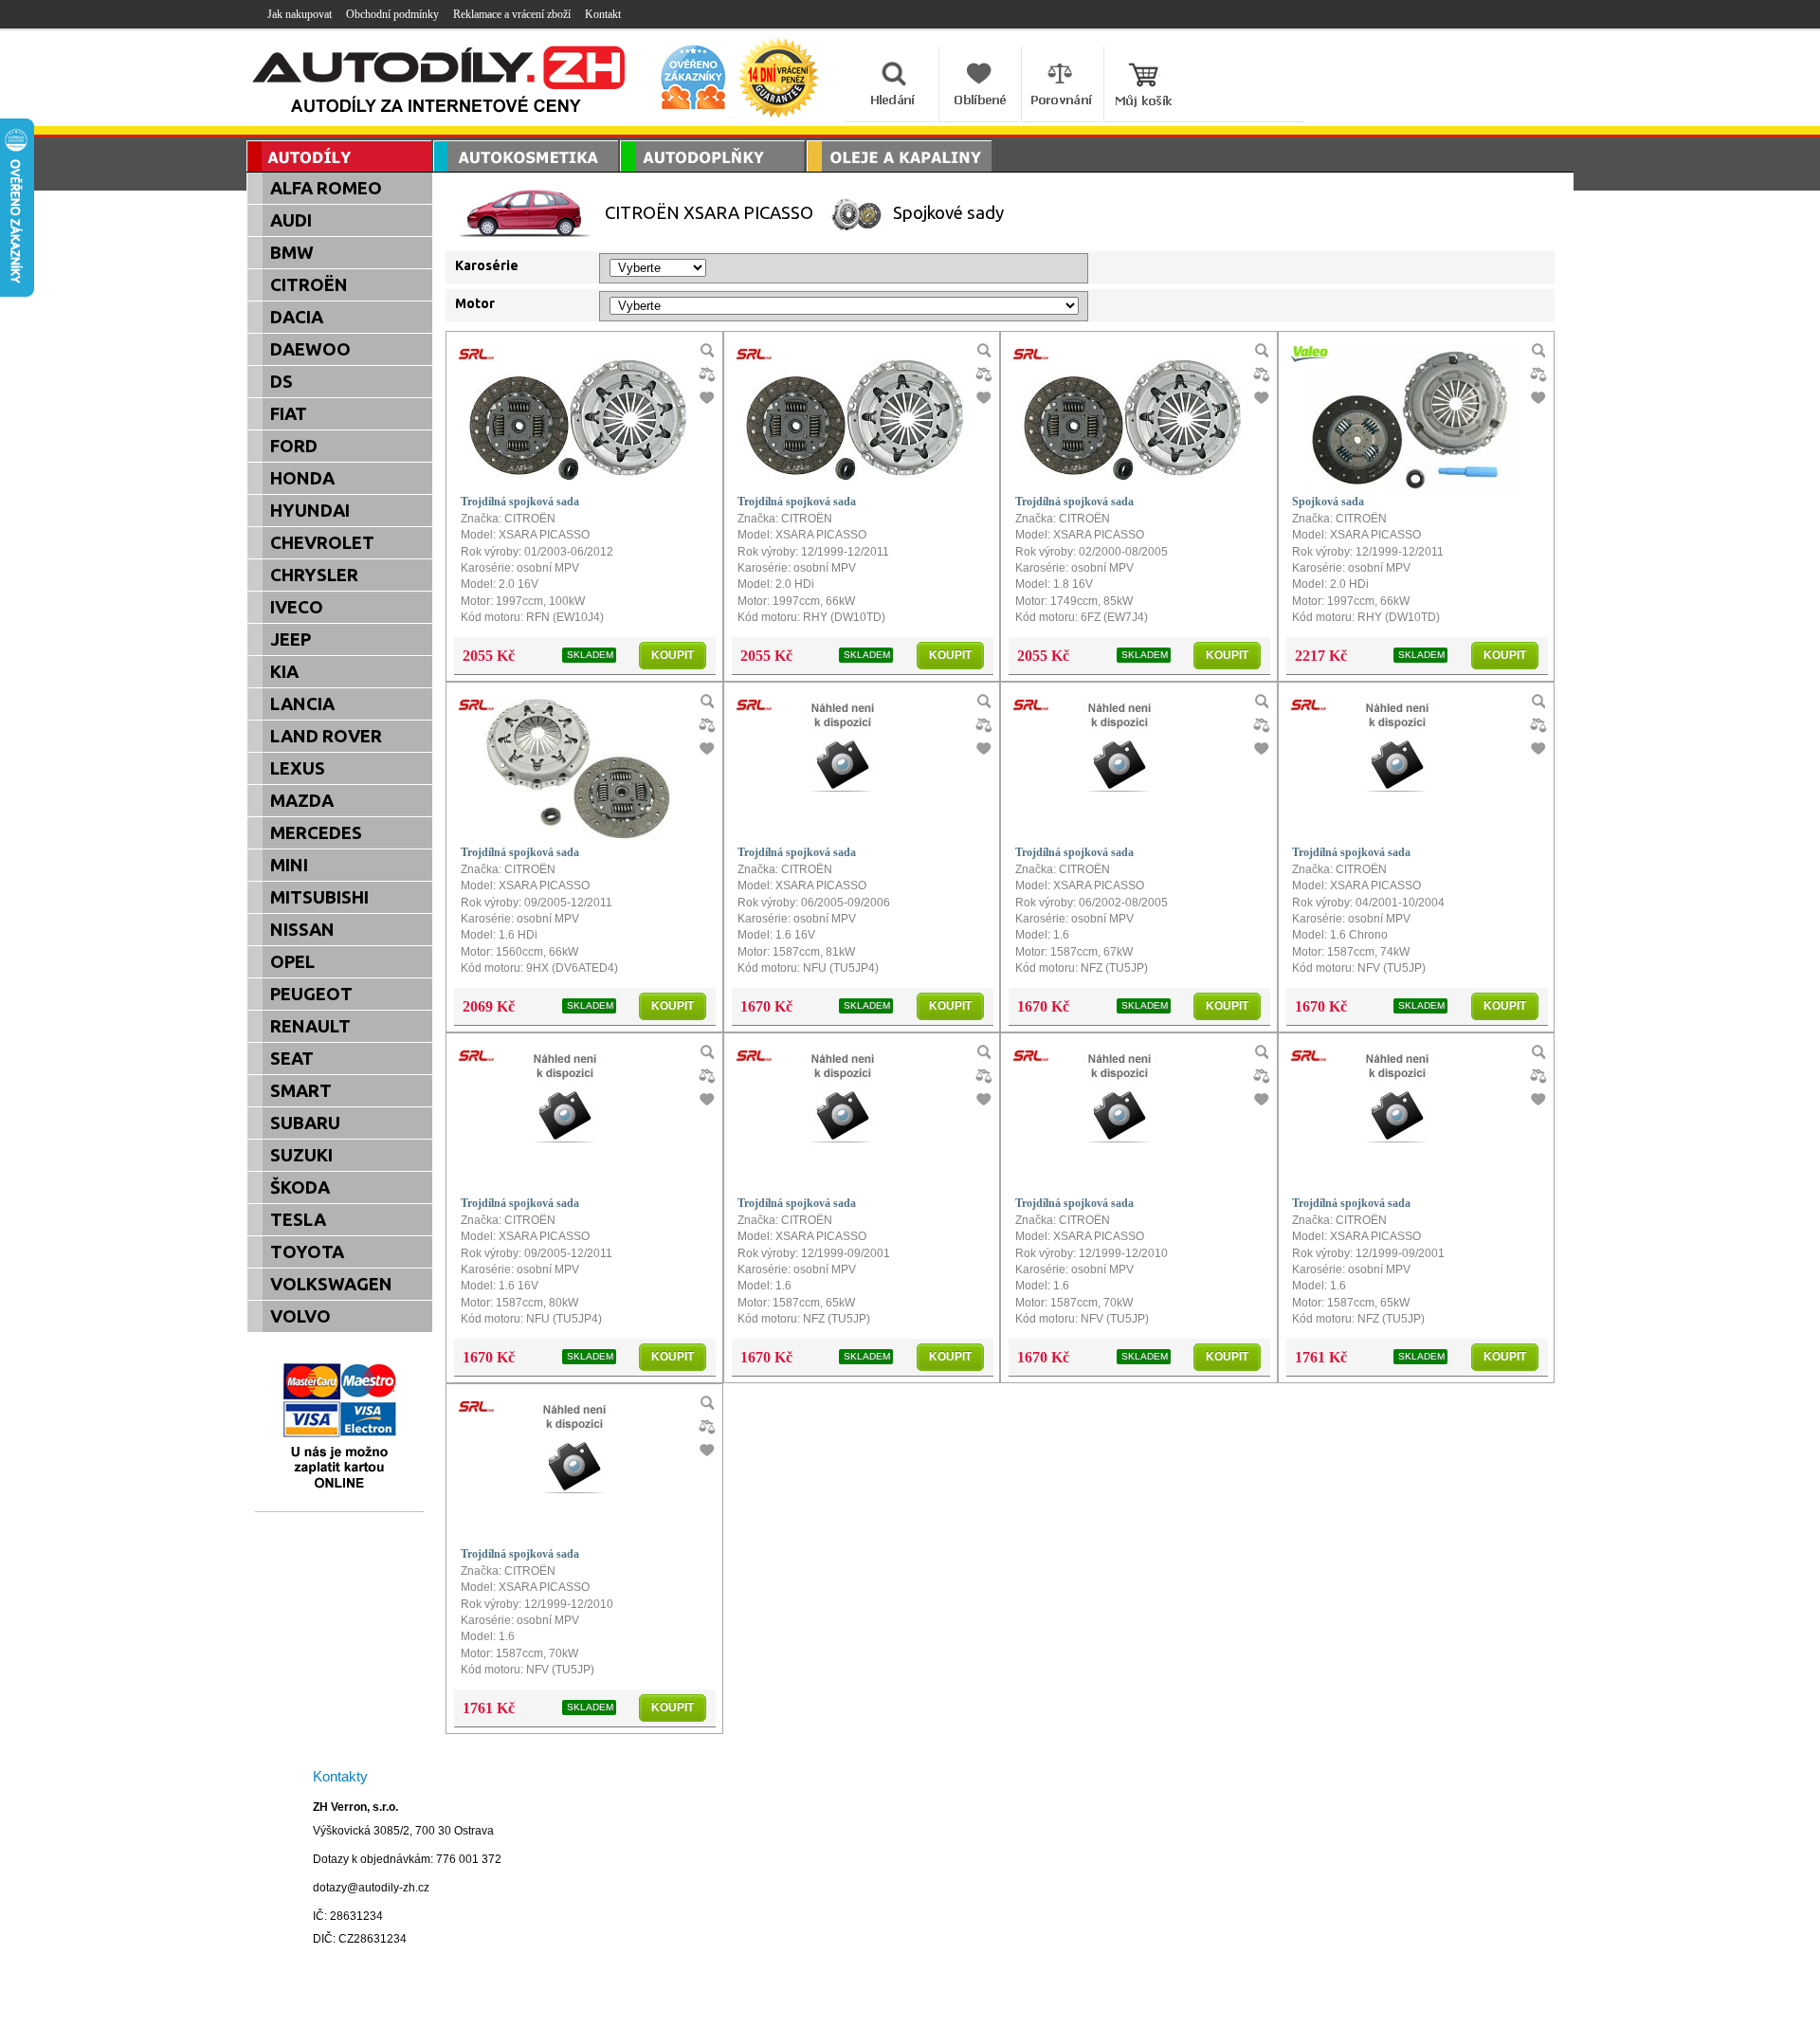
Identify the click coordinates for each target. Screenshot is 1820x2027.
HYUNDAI (310, 511)
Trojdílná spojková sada (520, 502)
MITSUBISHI (319, 897)
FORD (294, 446)
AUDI (291, 220)
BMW (292, 253)
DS (282, 382)
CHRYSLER (314, 575)
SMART (301, 1091)
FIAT (289, 414)
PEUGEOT (311, 994)
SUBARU (305, 1123)
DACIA (297, 317)
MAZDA (302, 801)
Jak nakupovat (300, 14)
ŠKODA (300, 1187)
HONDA (302, 478)
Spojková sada (1328, 502)
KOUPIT (673, 655)
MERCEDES (316, 833)
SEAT (292, 1059)
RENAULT (310, 1026)
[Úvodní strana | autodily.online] (440, 83)
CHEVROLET (322, 543)
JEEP (291, 639)
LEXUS (298, 768)
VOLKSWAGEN (331, 1284)
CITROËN (309, 285)
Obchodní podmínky (392, 14)
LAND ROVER (326, 736)
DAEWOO (310, 349)
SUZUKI (301, 1155)
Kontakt (603, 14)
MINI (289, 865)
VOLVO (300, 1316)
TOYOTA (307, 1252)
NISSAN (302, 930)
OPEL (292, 962)
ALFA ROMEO (326, 188)
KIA (284, 672)
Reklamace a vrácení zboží (512, 14)
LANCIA (302, 704)
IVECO (297, 607)
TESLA (298, 1220)
